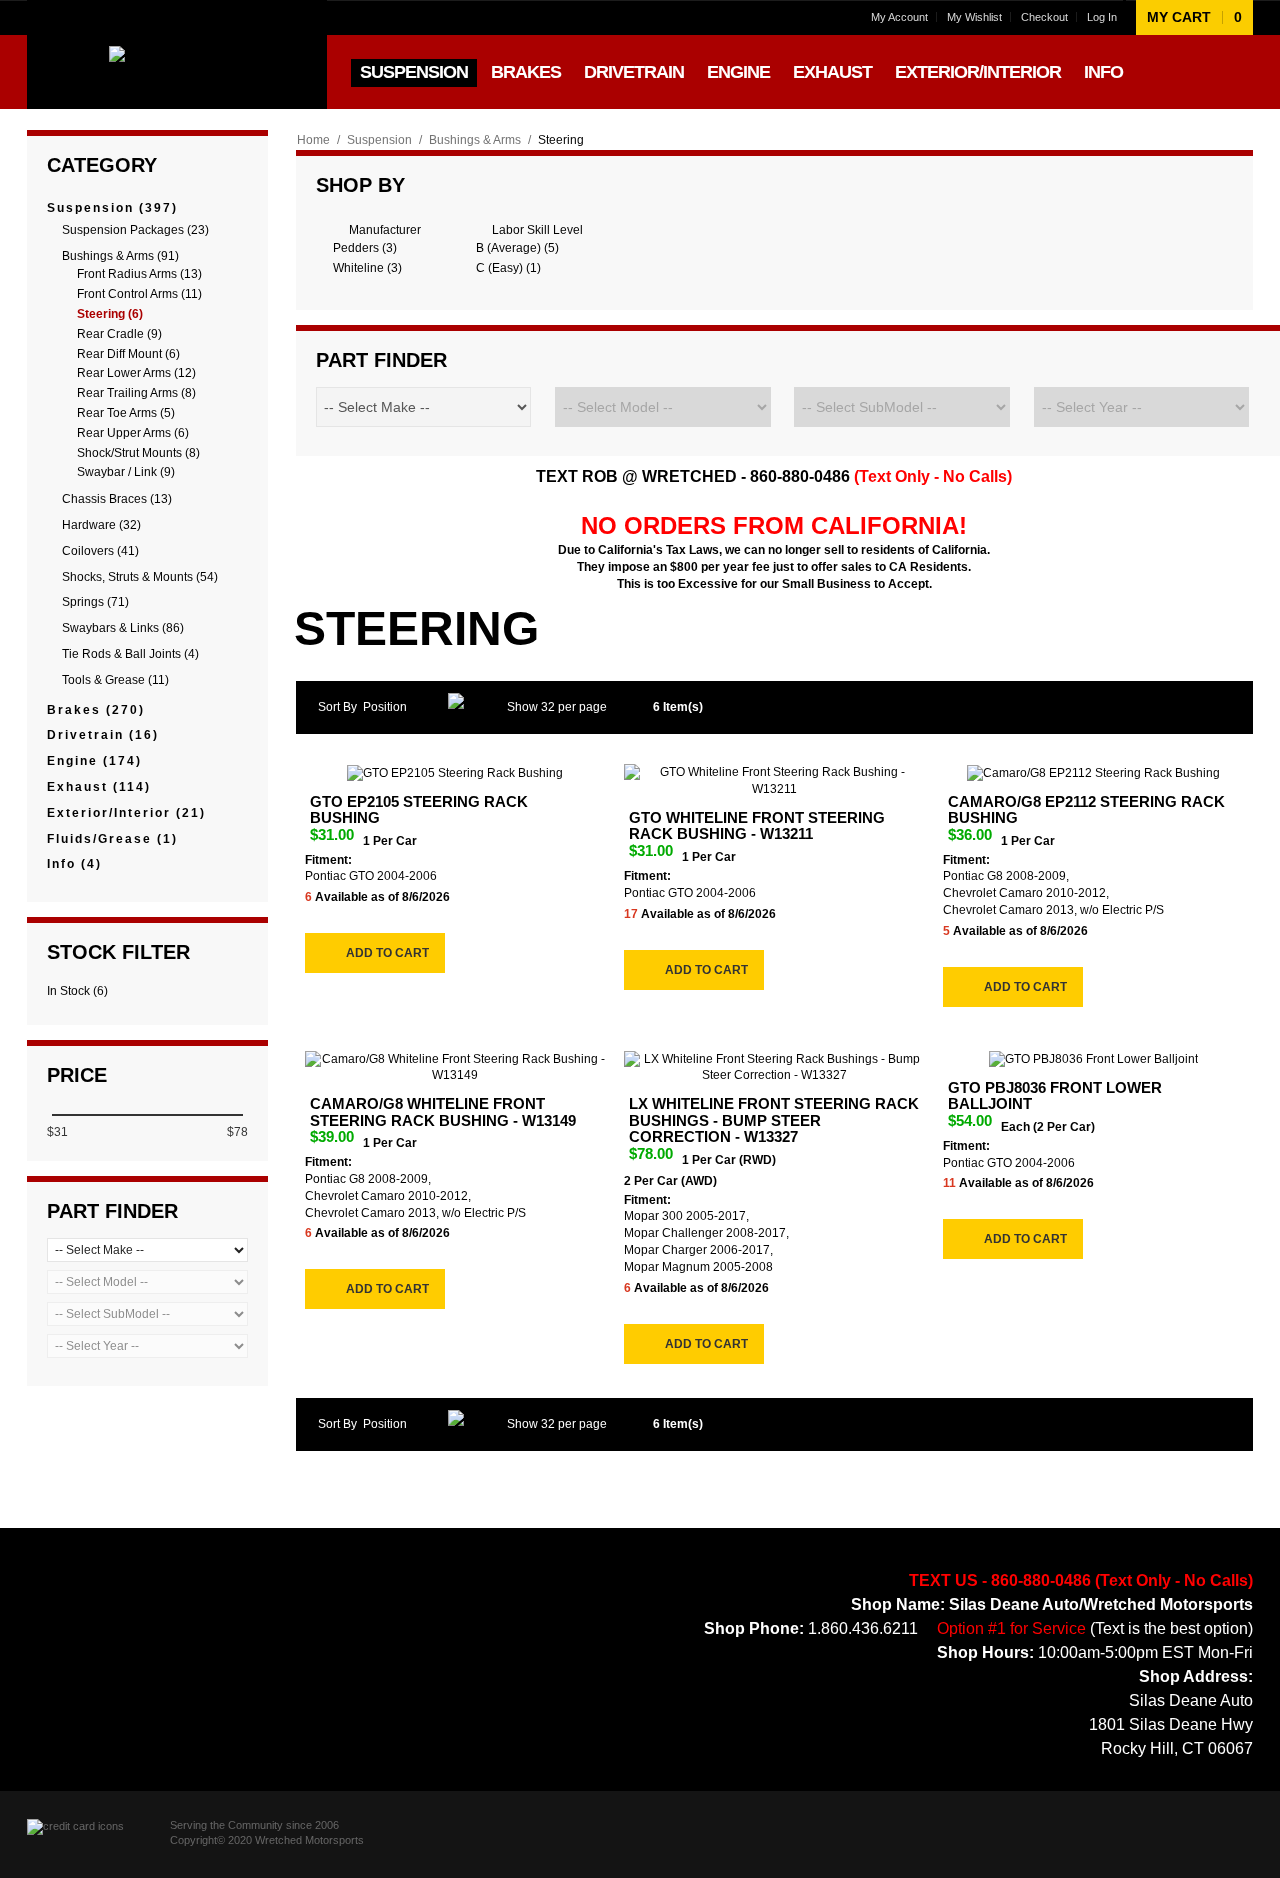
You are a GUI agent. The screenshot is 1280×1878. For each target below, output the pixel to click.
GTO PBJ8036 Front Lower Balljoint (1055, 1096)
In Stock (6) (77, 991)
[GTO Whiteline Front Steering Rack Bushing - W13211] (774, 781)
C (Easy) (508, 268)
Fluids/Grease (112, 839)
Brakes (96, 710)
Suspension (379, 140)
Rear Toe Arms (126, 413)
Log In (1102, 17)
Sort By (337, 707)
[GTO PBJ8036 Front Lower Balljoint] (1093, 1059)
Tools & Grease (115, 680)
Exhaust (99, 787)
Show (522, 707)
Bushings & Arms (475, 140)
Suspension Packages (135, 230)
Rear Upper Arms (133, 433)
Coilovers (100, 551)
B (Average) (517, 248)
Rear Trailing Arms (136, 393)
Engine (94, 761)
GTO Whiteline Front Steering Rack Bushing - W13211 (757, 826)
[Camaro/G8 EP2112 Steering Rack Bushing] (1093, 772)
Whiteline (367, 268)
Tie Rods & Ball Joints (130, 654)
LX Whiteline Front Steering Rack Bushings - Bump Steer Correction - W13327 (774, 1120)
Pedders (365, 248)
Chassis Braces (117, 499)
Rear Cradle (119, 334)
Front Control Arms (139, 294)
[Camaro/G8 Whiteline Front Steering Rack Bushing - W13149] (455, 1068)
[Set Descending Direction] (462, 707)
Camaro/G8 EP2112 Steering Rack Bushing (1086, 810)
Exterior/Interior (126, 813)
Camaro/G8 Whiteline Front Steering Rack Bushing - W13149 (443, 1112)
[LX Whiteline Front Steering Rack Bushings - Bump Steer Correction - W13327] (774, 1068)
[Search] (1235, 71)
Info (74, 864)
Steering (110, 314)
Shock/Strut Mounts (138, 453)
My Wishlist (974, 17)
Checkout (1044, 17)
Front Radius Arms (139, 274)
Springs (95, 602)
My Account (899, 17)
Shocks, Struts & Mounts (140, 577)
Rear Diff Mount (128, 354)
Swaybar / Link (126, 472)
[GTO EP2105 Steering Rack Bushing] (455, 772)
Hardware (101, 525)
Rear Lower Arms (136, 373)
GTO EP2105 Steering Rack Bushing (419, 810)
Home (313, 140)
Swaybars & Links (123, 628)
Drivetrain (103, 735)
